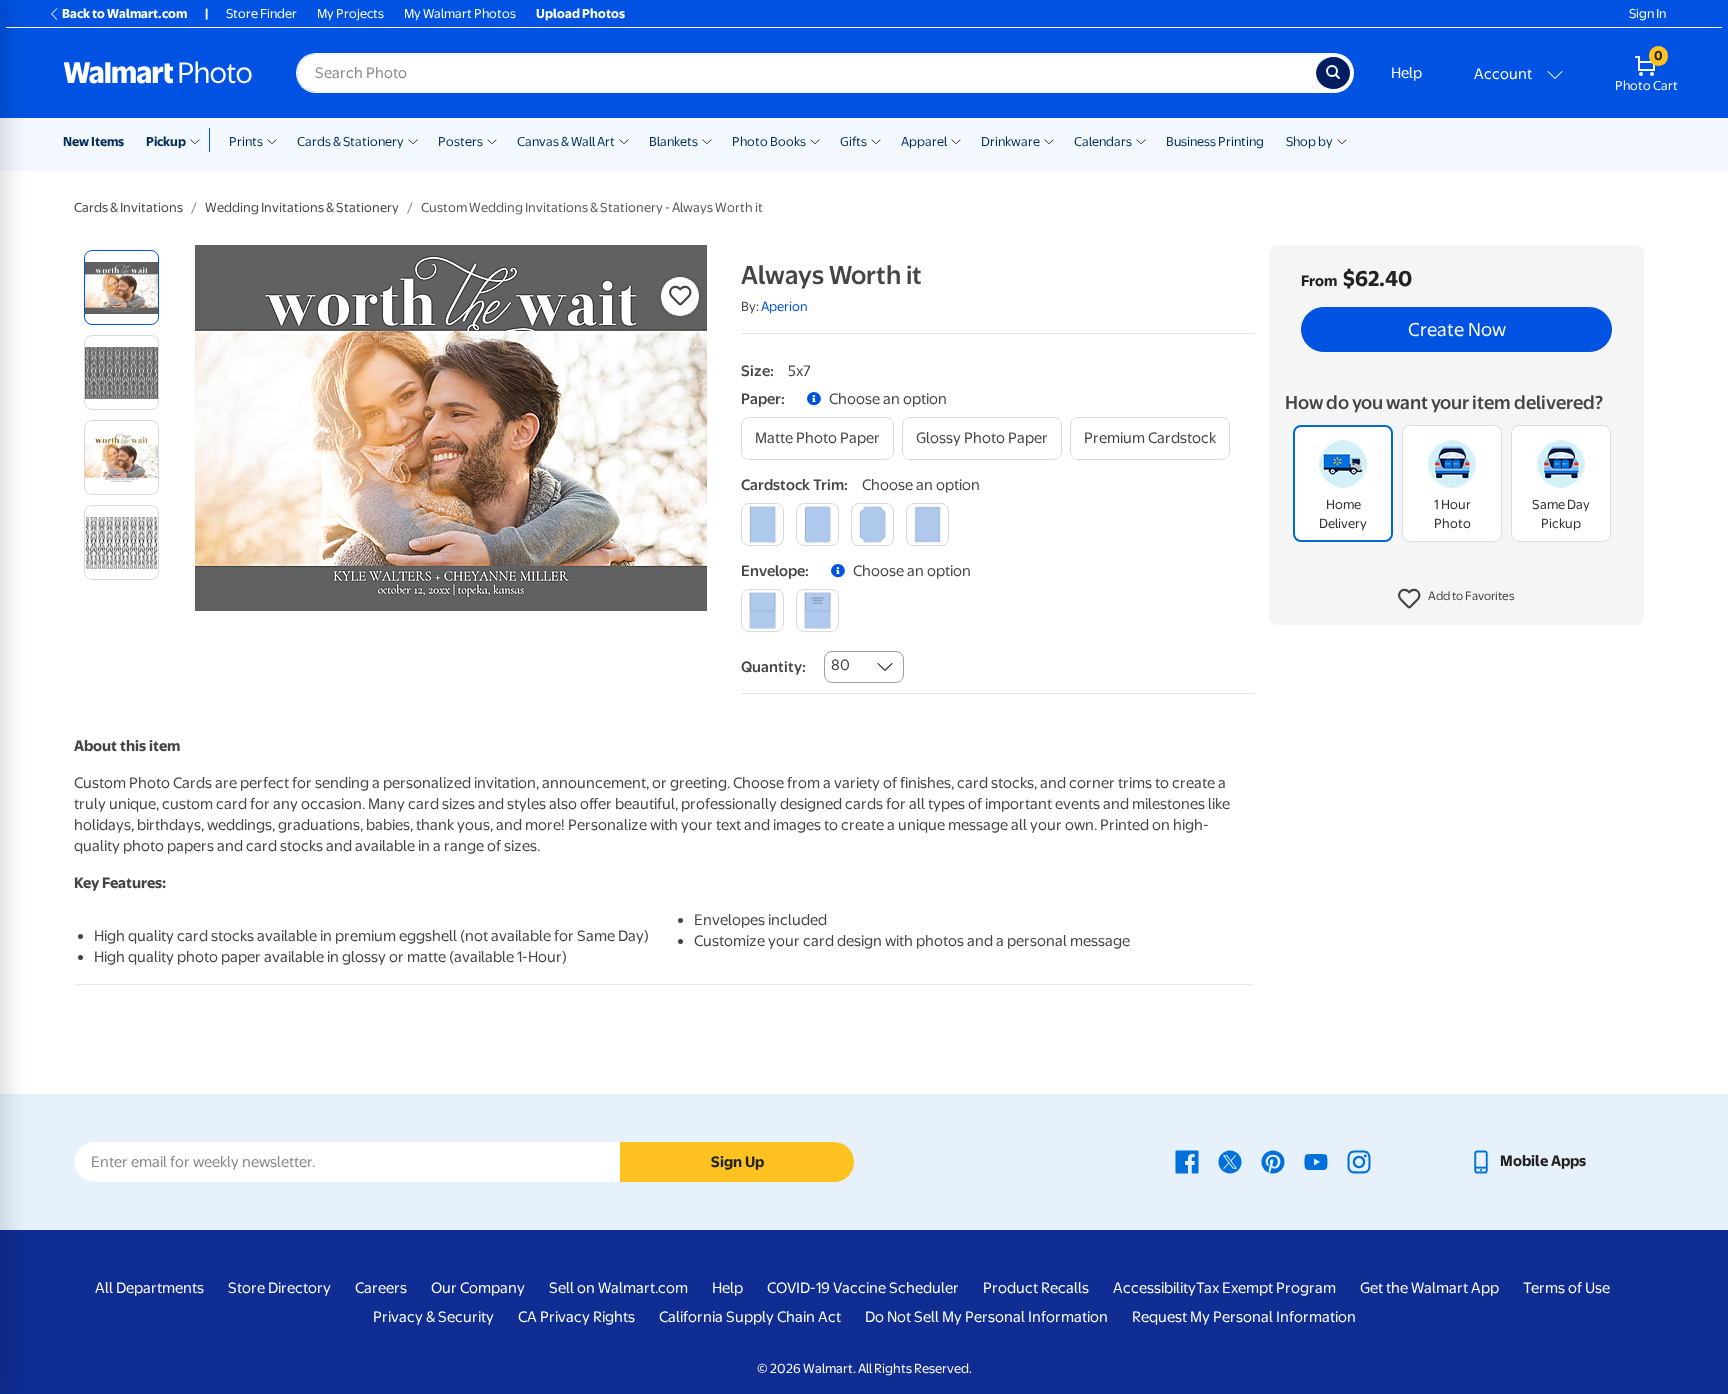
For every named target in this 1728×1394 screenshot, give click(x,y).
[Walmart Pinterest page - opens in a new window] (1273, 1161)
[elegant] (872, 524)
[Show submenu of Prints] (272, 140)
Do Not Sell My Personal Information (986, 1317)
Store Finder (261, 13)
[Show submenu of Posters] (492, 140)
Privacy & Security (433, 1317)
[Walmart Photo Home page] (158, 73)
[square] (762, 524)
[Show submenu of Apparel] (956, 140)
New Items (93, 141)
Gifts (853, 141)
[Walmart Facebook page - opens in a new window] (1187, 1161)
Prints (246, 141)
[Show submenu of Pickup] (199, 140)
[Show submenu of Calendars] (1141, 140)
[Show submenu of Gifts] (876, 140)
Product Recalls (1036, 1288)
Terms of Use (1566, 1288)
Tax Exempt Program (1266, 1288)
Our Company (478, 1288)
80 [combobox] (840, 665)
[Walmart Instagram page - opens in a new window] (1359, 1161)
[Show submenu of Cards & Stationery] (413, 140)
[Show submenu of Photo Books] (815, 140)
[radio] (121, 287)
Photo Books (769, 141)
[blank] (762, 610)
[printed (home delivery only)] (817, 610)
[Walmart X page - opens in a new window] (1230, 1161)
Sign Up (737, 1162)
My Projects (350, 13)
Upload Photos (580, 13)
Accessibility (1154, 1288)
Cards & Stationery (350, 141)
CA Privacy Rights (576, 1317)
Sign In (1647, 13)
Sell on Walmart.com (618, 1288)
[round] (817, 524)
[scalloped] (927, 524)
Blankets (673, 141)
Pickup (166, 141)
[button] (1456, 600)
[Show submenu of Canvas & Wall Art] (624, 140)
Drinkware (1010, 141)
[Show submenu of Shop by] (1342, 140)
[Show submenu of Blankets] (707, 140)
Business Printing (1215, 141)
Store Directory (279, 1288)
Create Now (1457, 330)
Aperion (784, 306)
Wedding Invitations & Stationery (302, 207)
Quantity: (773, 667)
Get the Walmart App (1429, 1288)
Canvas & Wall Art (566, 141)
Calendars (1103, 141)
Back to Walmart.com (124, 13)
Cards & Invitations (128, 207)
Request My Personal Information (1244, 1317)
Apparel (924, 141)
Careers (381, 1288)
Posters (460, 141)
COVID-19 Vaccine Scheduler (863, 1288)
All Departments (149, 1288)
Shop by (1309, 141)
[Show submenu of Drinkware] (1049, 140)
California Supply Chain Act (750, 1317)
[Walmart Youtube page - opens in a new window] (1316, 1161)
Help (1406, 73)
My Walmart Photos (460, 13)
